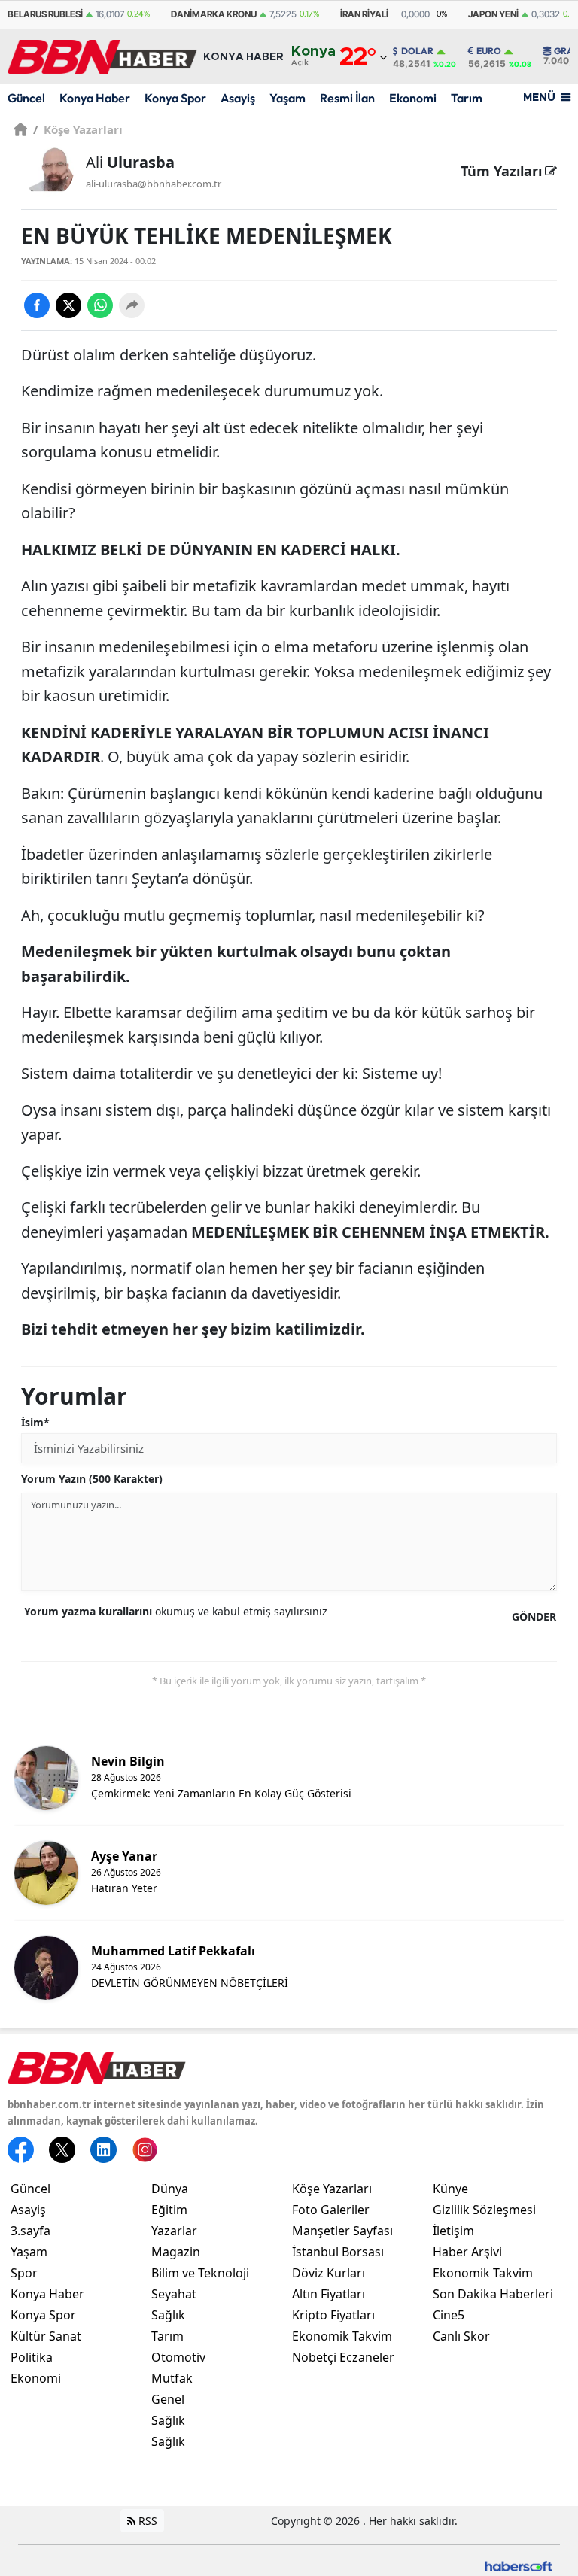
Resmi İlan (347, 98)
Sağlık (168, 2315)
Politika (32, 2357)
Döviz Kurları (329, 2273)
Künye (450, 2189)
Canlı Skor (461, 2336)
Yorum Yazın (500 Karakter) (92, 1479)
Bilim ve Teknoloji (200, 2273)
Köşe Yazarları (78, 129)
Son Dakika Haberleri (493, 2294)
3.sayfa (30, 2231)
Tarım (467, 98)
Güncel (26, 98)
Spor (24, 2273)
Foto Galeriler (331, 2210)
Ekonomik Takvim (342, 2336)
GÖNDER (534, 1616)
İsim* (35, 1422)
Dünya (170, 2189)
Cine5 (449, 2315)
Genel (168, 2399)
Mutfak (172, 2378)
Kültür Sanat (46, 2336)
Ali (130, 162)
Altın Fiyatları (329, 2294)
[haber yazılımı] (519, 2565)
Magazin (176, 2252)
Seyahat (174, 2294)
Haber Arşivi (467, 2252)
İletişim (453, 2231)
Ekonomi (413, 98)
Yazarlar (174, 2231)
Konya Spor (175, 98)
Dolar (417, 51)
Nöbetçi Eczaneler (343, 2357)
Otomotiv (178, 2357)
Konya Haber (95, 98)
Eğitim (169, 2210)
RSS (146, 2521)
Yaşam (287, 98)
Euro (489, 51)
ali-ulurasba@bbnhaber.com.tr (154, 184)
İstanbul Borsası (338, 2252)
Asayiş (238, 98)
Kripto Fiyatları (333, 2315)
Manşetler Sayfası (342, 2231)
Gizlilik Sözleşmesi (484, 2210)
